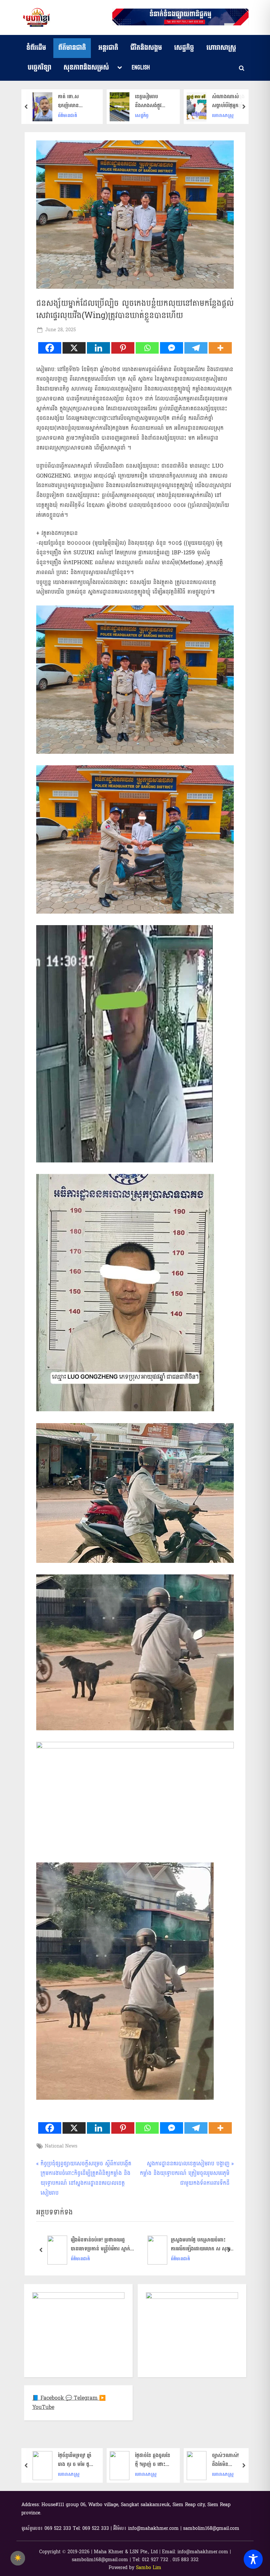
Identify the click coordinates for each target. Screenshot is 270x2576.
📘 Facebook (49, 2398)
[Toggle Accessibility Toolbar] (253, 2559)
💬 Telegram (82, 2398)
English (141, 68)
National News (61, 2146)
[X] (74, 348)
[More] (220, 348)
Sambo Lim (149, 2568)
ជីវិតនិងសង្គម (146, 48)
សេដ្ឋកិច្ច (184, 48)
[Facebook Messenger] (172, 348)
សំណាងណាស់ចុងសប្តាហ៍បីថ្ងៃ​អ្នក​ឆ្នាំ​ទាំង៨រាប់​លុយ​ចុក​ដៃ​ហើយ (153, 101)
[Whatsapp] (147, 348)
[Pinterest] (123, 348)
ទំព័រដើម (36, 48)
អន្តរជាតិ (108, 48)
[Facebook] (50, 348)
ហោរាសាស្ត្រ (221, 48)
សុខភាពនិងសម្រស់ (86, 68)
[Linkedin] (98, 348)
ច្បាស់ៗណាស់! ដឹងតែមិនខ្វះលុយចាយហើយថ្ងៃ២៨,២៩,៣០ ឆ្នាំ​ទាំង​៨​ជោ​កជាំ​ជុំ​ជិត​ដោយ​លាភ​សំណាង (152, 2460)
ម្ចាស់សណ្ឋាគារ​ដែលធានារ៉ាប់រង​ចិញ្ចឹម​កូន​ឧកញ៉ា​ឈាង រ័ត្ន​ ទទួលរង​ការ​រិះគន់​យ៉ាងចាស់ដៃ (230, 2460)
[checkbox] (18, 2558)
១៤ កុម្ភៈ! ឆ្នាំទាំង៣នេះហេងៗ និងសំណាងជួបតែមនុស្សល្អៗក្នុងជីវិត (228, 101)
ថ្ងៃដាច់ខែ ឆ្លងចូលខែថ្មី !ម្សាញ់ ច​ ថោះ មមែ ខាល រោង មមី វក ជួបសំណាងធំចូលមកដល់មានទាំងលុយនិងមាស (76, 2460)
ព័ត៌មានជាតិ (72, 48)
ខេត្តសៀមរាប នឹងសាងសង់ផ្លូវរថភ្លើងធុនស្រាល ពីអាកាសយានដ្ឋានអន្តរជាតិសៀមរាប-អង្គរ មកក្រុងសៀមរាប (75, 101)
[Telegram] (196, 348)
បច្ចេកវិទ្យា (40, 68)
